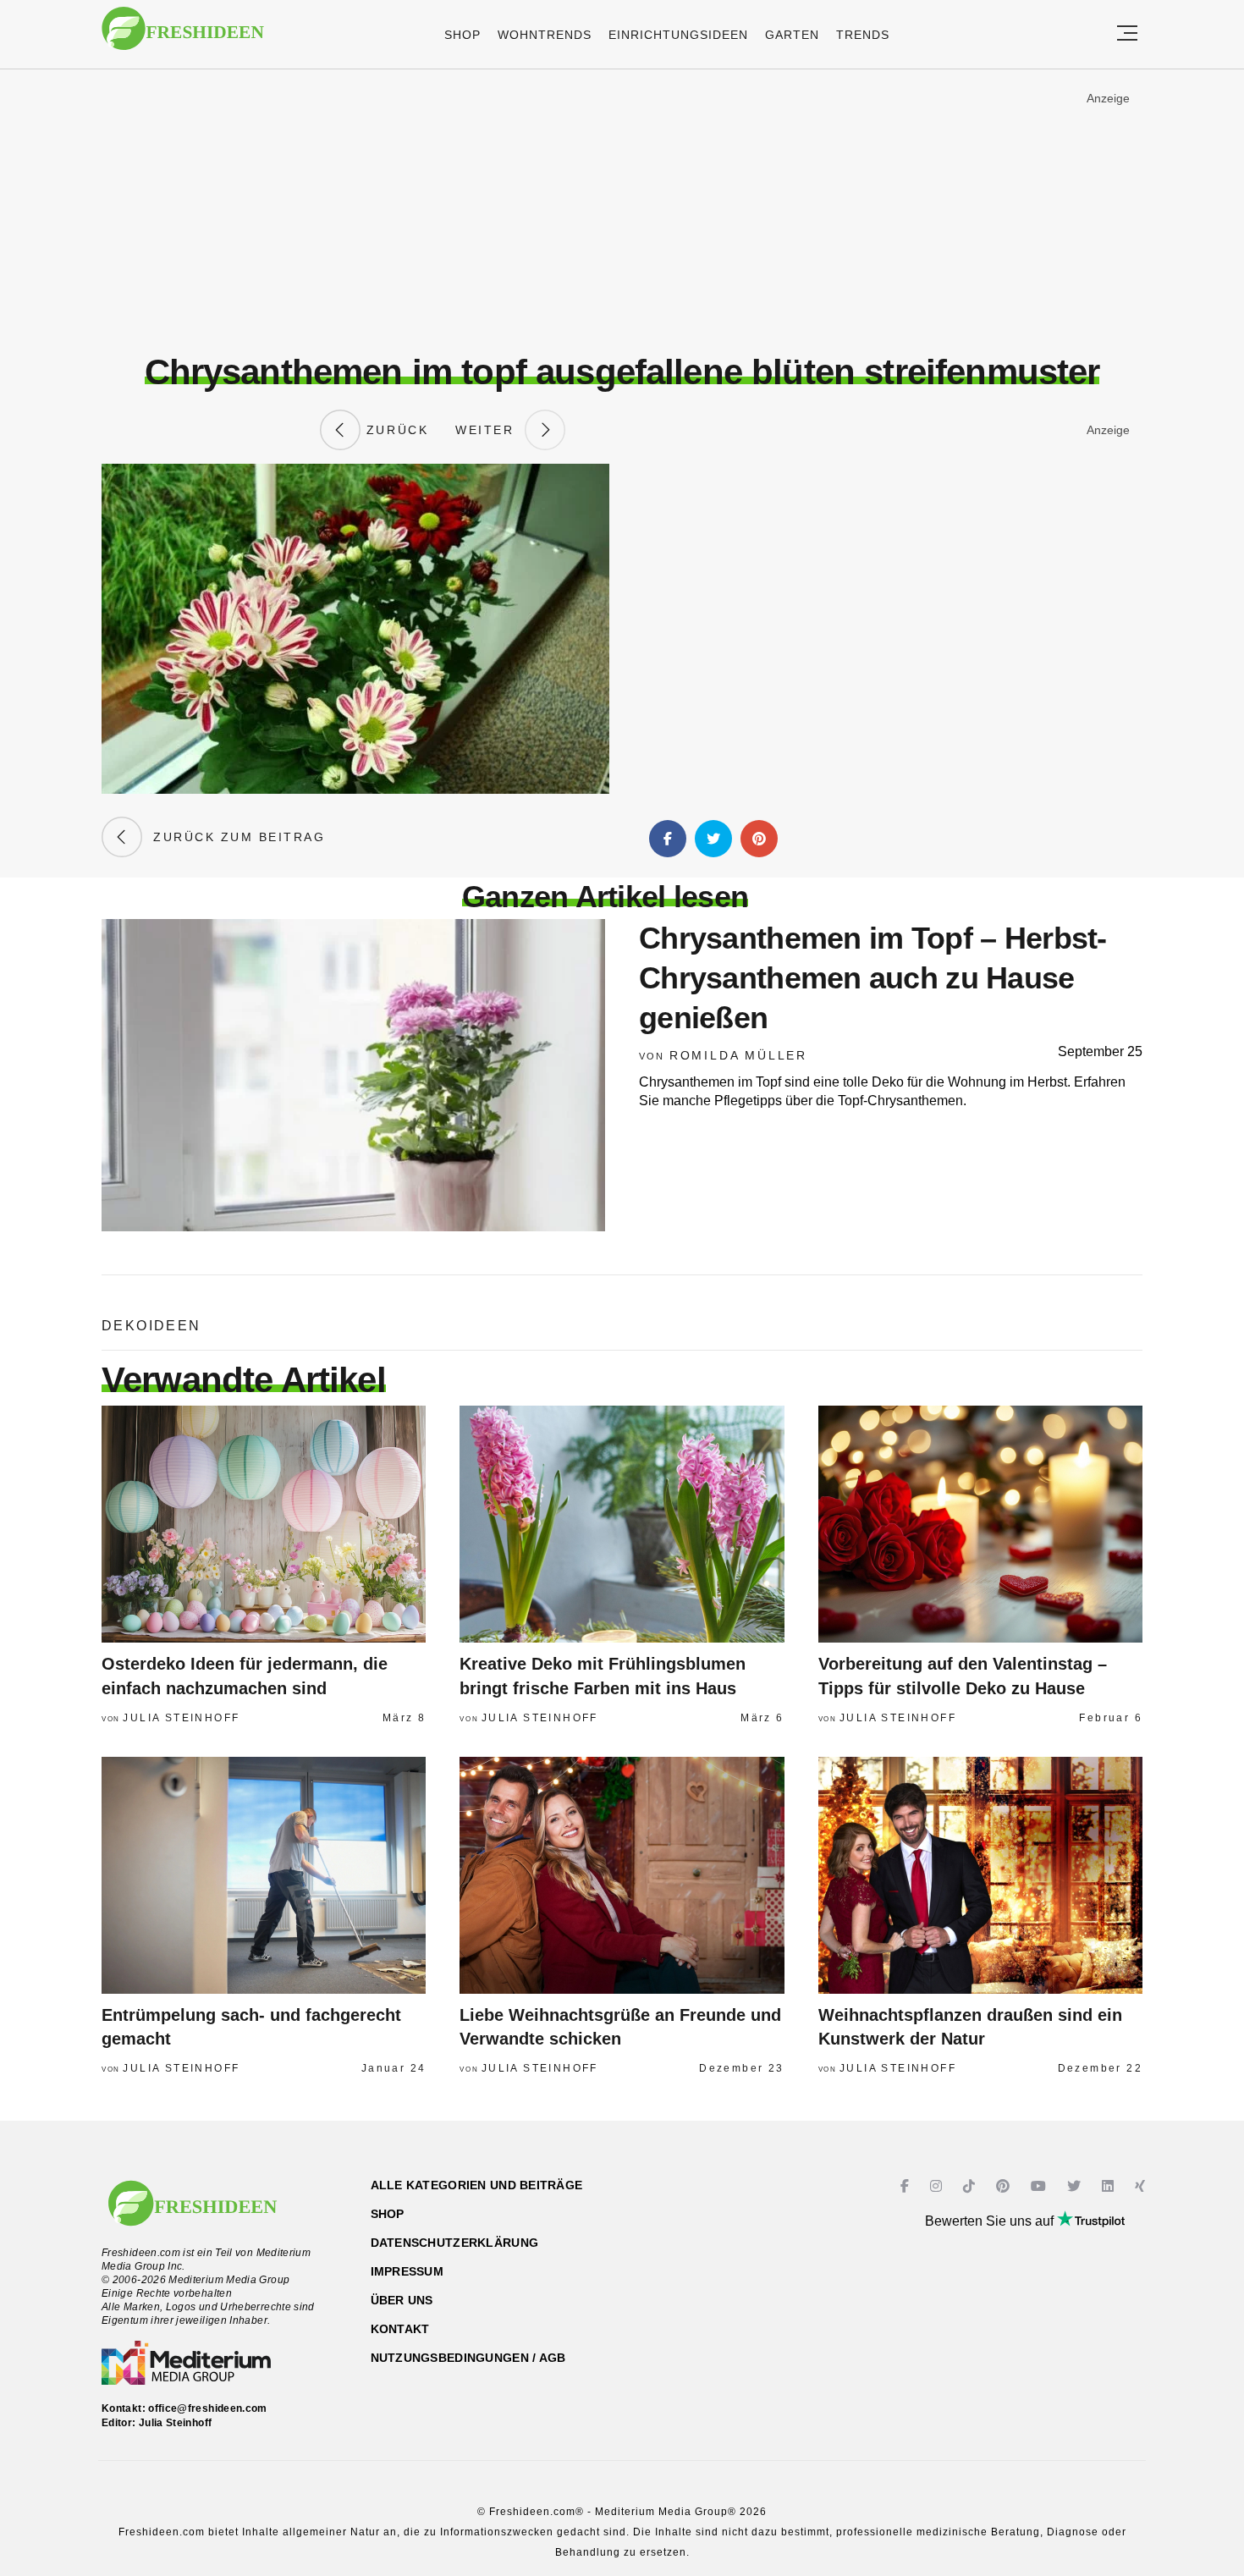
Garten (792, 35)
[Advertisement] (622, 211)
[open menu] (1127, 34)
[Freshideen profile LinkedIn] (1110, 2186)
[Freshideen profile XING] (1142, 2186)
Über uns (402, 2300)
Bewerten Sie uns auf (991, 2221)
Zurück (394, 430)
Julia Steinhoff (181, 1718)
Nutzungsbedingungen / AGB (468, 2358)
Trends (863, 35)
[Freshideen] (183, 37)
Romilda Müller (738, 1055)
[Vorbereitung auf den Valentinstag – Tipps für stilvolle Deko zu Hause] (980, 1524)
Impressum (407, 2271)
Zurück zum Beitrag (234, 837)
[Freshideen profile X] (1076, 2186)
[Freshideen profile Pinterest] (1005, 2186)
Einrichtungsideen (678, 35)
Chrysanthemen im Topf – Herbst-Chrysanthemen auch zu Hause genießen (873, 978)
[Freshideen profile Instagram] (938, 2186)
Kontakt (400, 2329)
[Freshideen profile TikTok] (971, 2186)
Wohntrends (545, 35)
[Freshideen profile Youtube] (1040, 2186)
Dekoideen (151, 1326)
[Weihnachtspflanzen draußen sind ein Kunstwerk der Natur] (980, 1875)
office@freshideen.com (208, 2408)
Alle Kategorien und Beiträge (477, 2185)
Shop (462, 35)
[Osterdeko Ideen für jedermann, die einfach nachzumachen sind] (264, 1524)
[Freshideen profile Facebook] (907, 2186)
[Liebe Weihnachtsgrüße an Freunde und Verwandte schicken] (622, 1875)
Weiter (490, 430)
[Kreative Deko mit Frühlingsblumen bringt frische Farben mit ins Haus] (622, 1524)
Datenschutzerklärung (455, 2243)
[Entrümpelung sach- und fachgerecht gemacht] (264, 1875)
